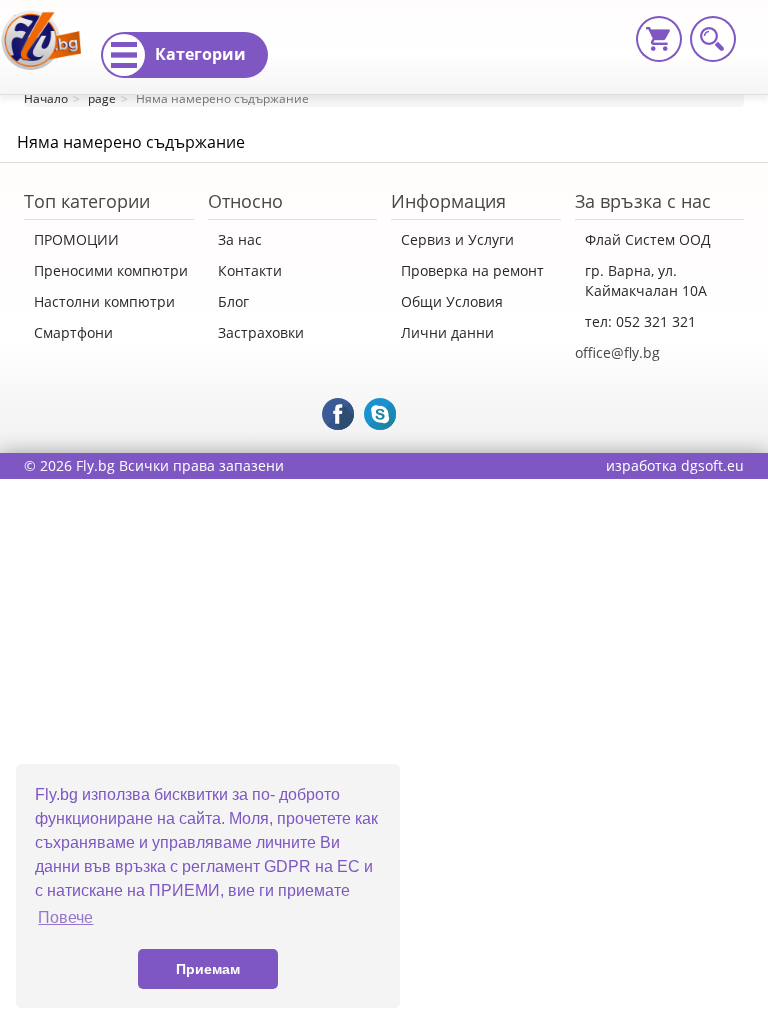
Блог (233, 301)
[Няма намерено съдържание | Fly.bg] (48, 25)
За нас (240, 239)
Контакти (250, 270)
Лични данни (447, 332)
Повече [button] (65, 917)
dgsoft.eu (712, 465)
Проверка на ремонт (472, 270)
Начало (46, 98)
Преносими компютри (111, 270)
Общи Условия (452, 301)
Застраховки (261, 332)
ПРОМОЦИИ (76, 239)
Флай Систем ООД (648, 239)
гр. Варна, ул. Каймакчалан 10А (646, 280)
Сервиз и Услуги (457, 239)
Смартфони (73, 332)
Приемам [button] (208, 969)
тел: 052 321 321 (640, 321)
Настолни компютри (104, 301)
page (102, 98)
